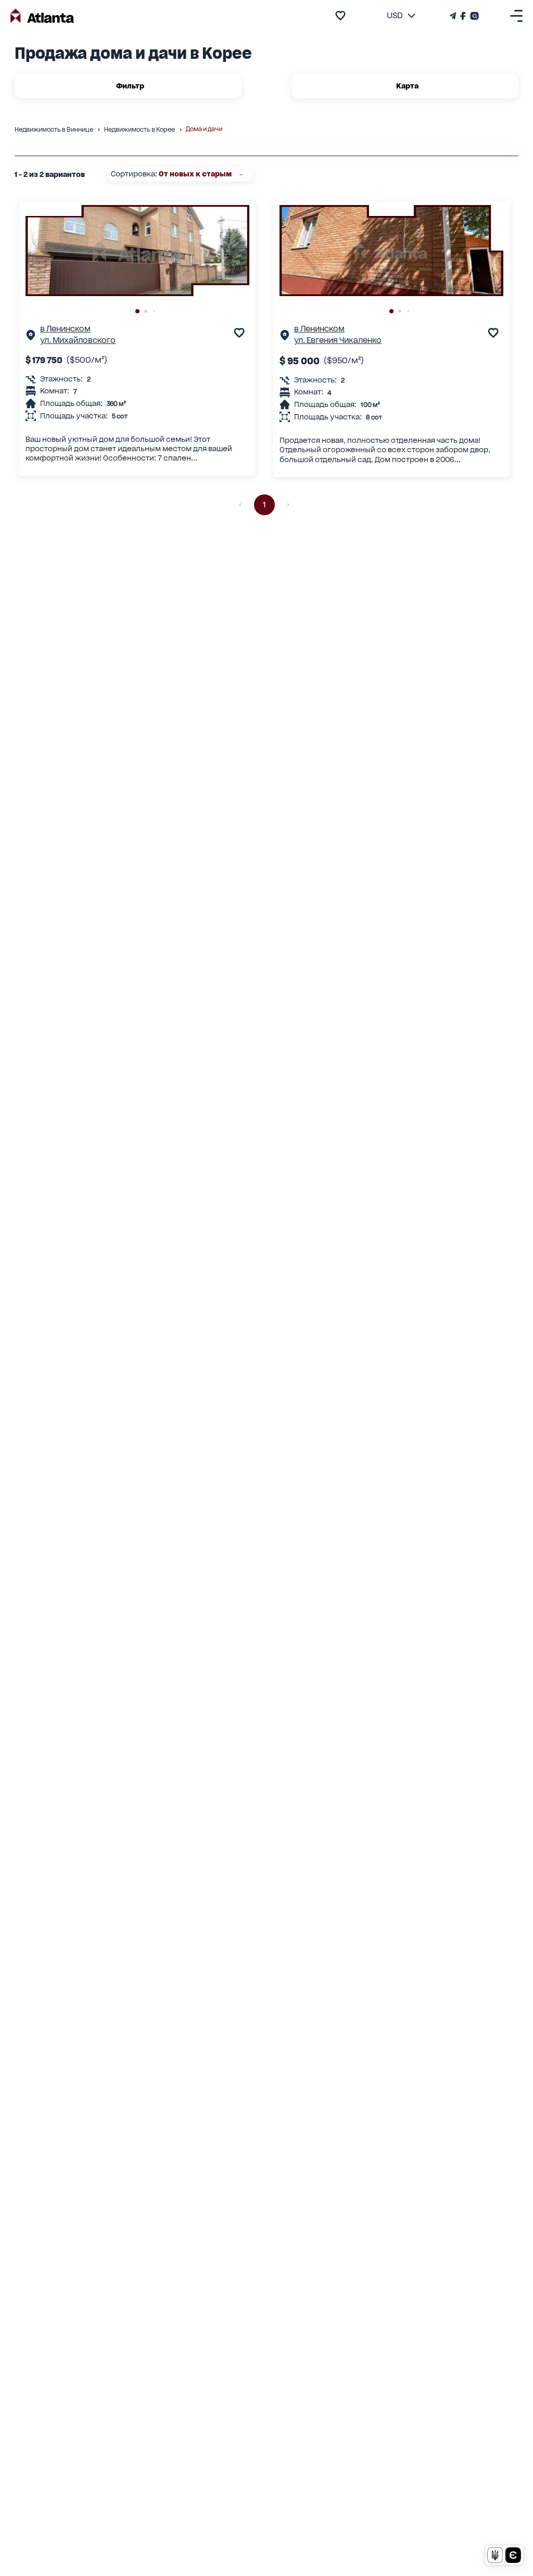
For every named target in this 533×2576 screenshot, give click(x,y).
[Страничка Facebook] (463, 16)
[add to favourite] (340, 16)
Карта (407, 86)
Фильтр (130, 86)
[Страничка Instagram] (473, 16)
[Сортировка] (241, 174)
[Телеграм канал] (454, 16)
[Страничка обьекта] (31, 337)
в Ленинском (65, 329)
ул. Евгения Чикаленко (338, 340)
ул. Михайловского (78, 340)
